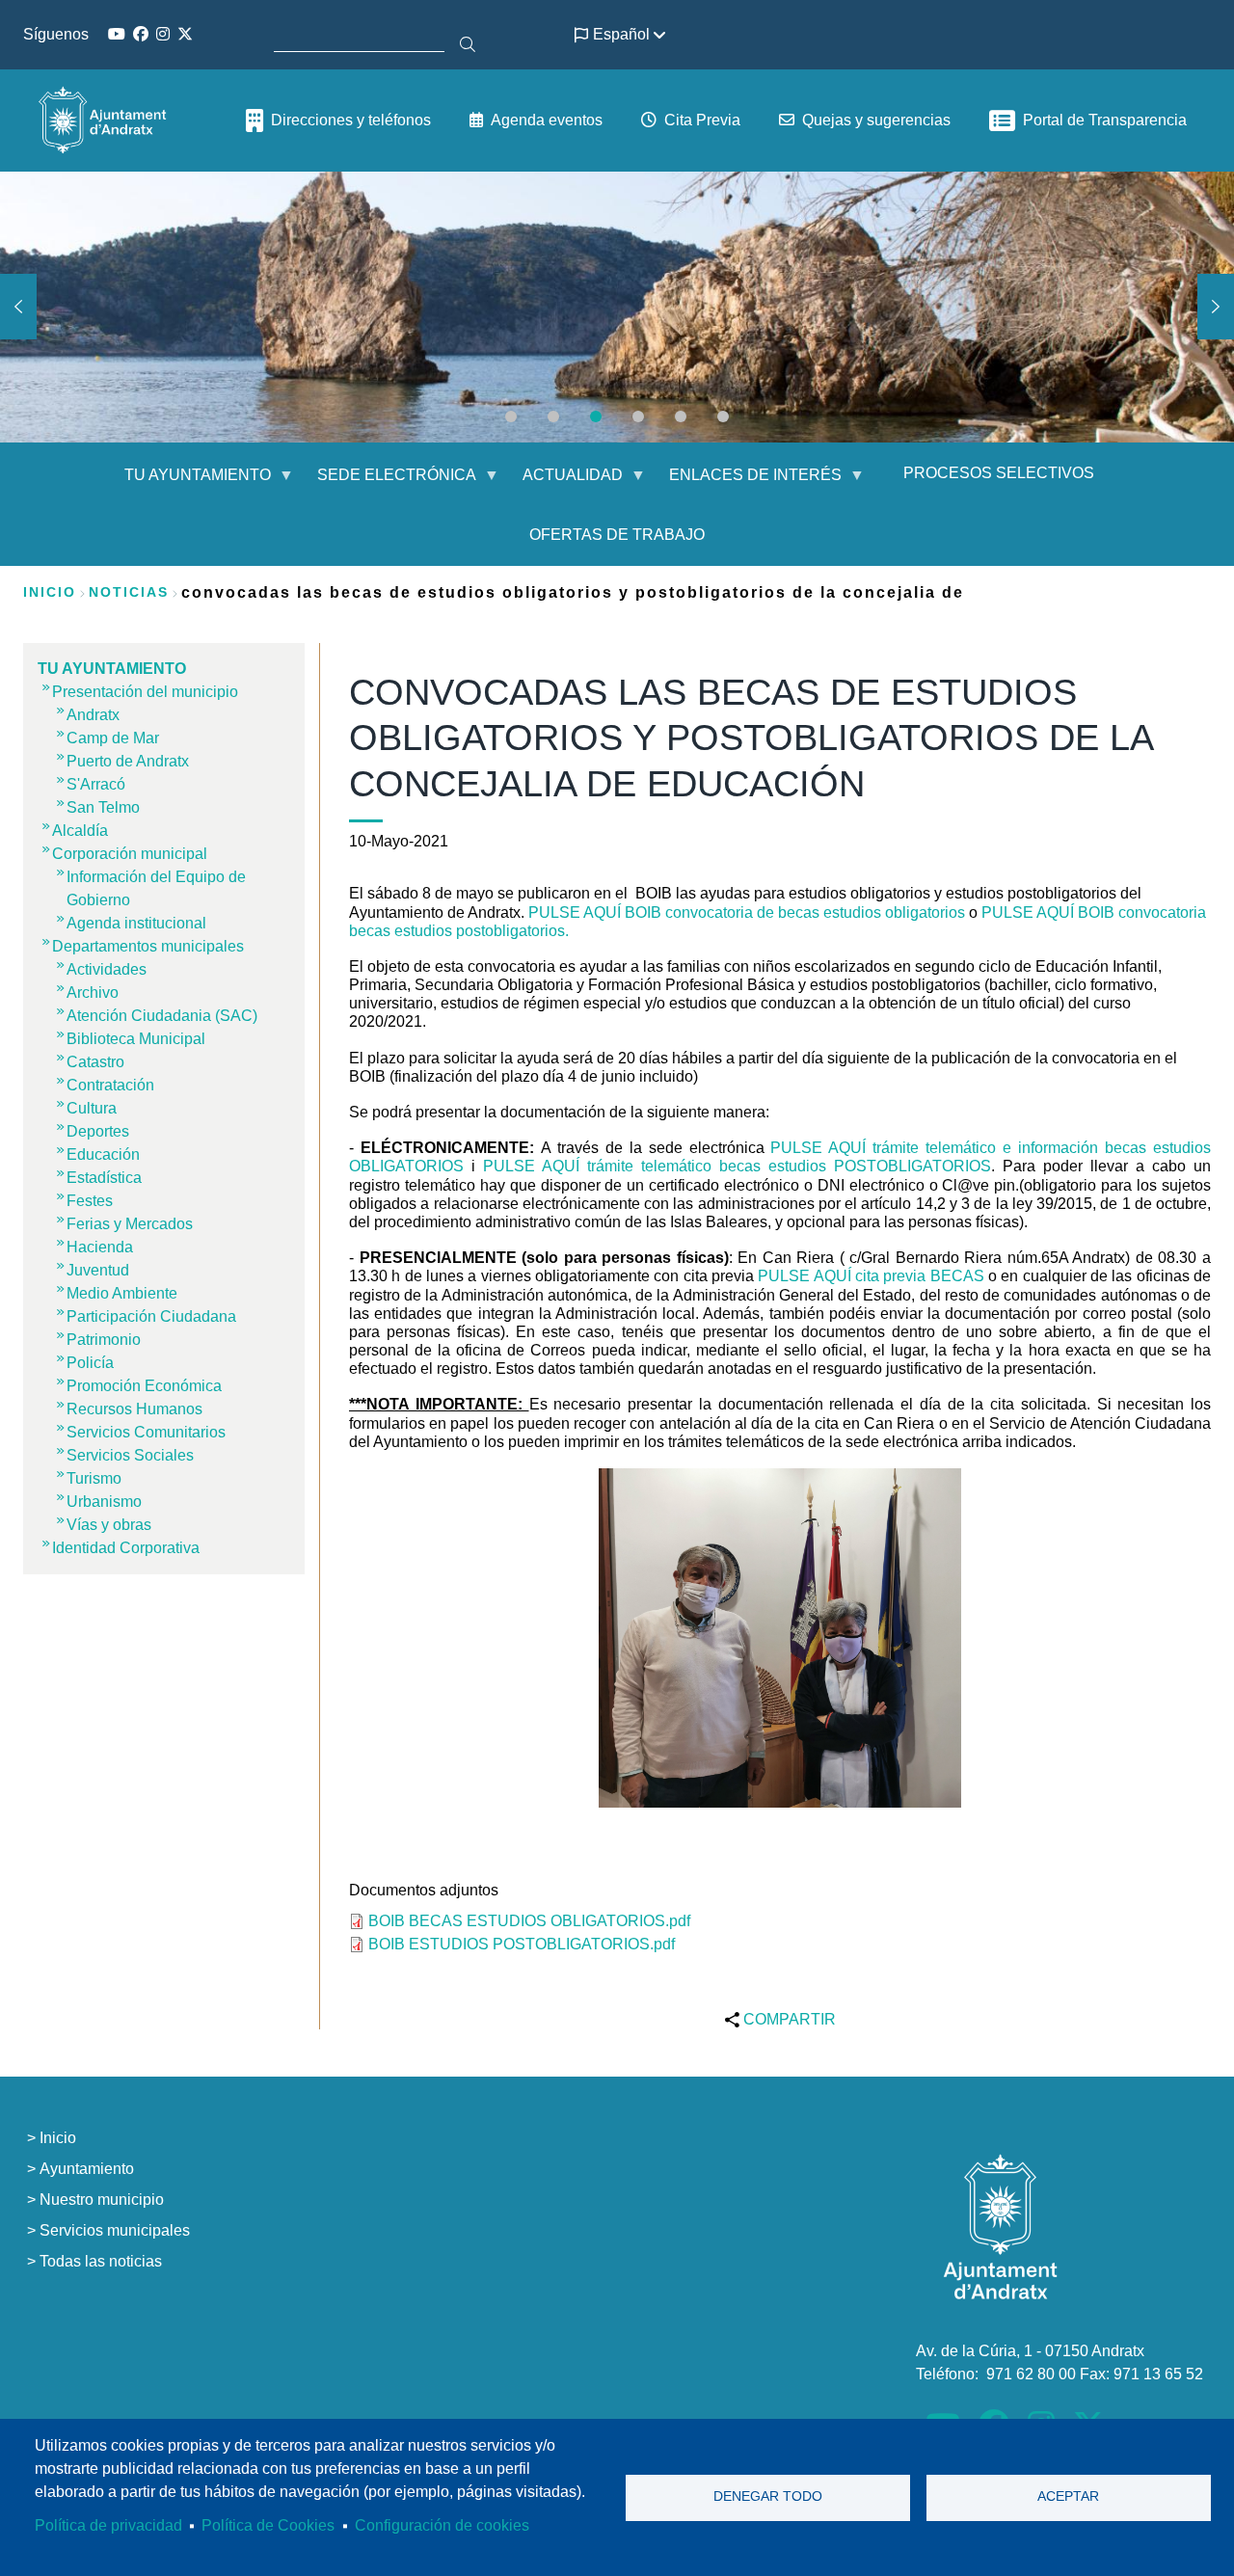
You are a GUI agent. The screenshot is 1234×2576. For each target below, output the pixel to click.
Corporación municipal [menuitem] (130, 854)
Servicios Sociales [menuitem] (130, 1455)
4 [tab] (638, 416)
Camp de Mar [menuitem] (113, 738)
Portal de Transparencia (1105, 120)
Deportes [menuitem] (98, 1131)
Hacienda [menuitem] (100, 1247)
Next (1216, 307)
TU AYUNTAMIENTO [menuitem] (186, 483)
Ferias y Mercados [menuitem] (130, 1224)
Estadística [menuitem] (104, 1178)
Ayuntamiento (87, 2169)
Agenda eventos (547, 120)
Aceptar (1068, 2496)
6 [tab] (723, 416)
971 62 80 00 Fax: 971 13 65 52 (1095, 2374)
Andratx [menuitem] (93, 715)
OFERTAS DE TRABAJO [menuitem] (617, 535)
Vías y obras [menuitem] (109, 1525)
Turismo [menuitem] (94, 1478)
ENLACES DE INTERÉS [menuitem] (744, 483)
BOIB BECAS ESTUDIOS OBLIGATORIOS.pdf (529, 1921)
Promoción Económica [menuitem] (144, 1386)
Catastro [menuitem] (95, 1062)
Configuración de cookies (442, 2525)
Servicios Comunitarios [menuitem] (146, 1432)
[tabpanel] (617, 307)
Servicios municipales (115, 2230)
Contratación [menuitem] (110, 1085)
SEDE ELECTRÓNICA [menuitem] (385, 483)
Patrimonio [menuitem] (104, 1340)
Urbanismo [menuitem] (104, 1502)
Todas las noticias (101, 2261)
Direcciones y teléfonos (351, 120)
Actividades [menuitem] (107, 969)
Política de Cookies (268, 2525)
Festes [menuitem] (90, 1201)
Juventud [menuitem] (98, 1270)
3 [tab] (596, 416)
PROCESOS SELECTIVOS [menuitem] (999, 473)
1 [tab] (511, 416)
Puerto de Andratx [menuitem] (128, 761)
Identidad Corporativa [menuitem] (126, 1548)
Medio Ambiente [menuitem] (122, 1293)
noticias (129, 592)
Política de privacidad (108, 2525)
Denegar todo (768, 2496)
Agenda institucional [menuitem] (136, 923)
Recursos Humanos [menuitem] (134, 1409)
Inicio (50, 592)
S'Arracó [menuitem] (96, 784)
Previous (18, 307)
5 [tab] (681, 416)
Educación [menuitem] (103, 1154)
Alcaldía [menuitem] (80, 831)
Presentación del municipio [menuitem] (145, 692)
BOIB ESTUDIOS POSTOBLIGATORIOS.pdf (522, 1944)
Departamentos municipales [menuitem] (148, 946)
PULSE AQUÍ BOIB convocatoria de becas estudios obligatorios (749, 912)
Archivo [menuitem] (93, 993)
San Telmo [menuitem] (103, 807)
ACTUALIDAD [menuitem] (561, 483)
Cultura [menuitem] (92, 1108)
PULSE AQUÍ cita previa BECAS (871, 1276)
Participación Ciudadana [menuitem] (151, 1316)
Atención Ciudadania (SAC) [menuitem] (162, 1016)
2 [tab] (553, 416)
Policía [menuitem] (90, 1363)
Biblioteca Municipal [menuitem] (136, 1039)
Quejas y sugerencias (876, 120)
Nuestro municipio (102, 2200)
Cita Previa (702, 120)
